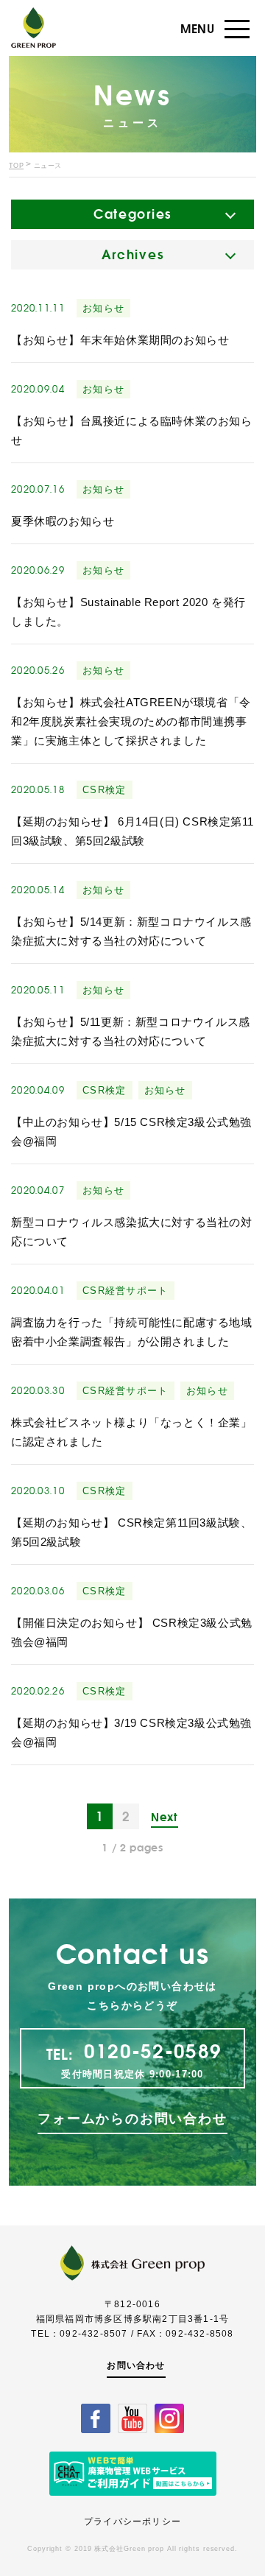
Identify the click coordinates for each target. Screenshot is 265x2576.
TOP (16, 166)
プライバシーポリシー (132, 2522)
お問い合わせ (136, 2365)
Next (164, 1817)
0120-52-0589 (153, 2051)
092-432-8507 (93, 2334)
